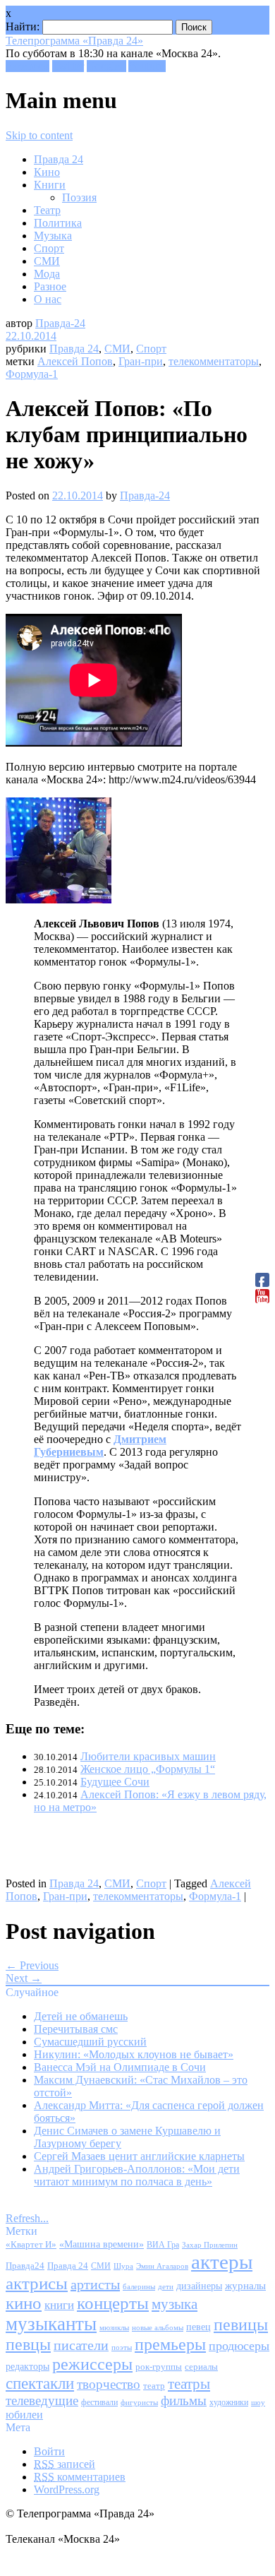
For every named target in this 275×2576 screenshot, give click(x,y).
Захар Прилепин (210, 2245)
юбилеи (24, 2415)
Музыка (53, 236)
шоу (258, 2402)
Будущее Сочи (115, 1782)
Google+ (106, 66)
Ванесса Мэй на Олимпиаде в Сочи (120, 2067)
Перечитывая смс (76, 2029)
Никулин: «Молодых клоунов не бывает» (134, 2054)
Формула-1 (32, 374)
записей (65, 2464)
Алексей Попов (75, 361)
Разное (50, 286)
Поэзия (79, 197)
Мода (47, 274)
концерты (113, 2303)
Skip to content (39, 135)
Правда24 (25, 2266)
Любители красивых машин (148, 1756)
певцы (28, 2344)
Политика (58, 223)
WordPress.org (67, 2489)
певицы (241, 2324)
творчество (109, 2384)
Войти (49, 2451)
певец (198, 2327)
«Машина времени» (102, 2244)
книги (59, 2305)
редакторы (28, 2366)
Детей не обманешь (81, 2016)
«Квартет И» (31, 2244)
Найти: (23, 26)
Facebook (28, 66)
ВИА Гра (163, 2245)
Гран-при (141, 361)
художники (229, 2402)
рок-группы (159, 2367)
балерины (139, 2286)
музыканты (51, 2324)
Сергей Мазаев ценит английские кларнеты (139, 2156)
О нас (48, 299)
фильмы (184, 2400)
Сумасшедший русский (90, 2042)
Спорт (49, 248)
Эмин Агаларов (162, 2266)
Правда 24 (59, 159)
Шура (123, 2266)
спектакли (40, 2383)
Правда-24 (60, 323)
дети (166, 2287)
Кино (47, 172)
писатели (81, 2345)
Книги (50, 185)
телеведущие (42, 2400)
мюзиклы (114, 2327)
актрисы (37, 2283)
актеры (222, 2262)
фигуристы (139, 2402)
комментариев (80, 2477)
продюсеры (239, 2346)
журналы (245, 2285)
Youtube (147, 66)
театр (154, 2386)
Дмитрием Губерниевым (100, 1446)
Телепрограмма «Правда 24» (74, 41)
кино (24, 2303)
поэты (122, 2347)
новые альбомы (158, 2327)
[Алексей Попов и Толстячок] (59, 900)
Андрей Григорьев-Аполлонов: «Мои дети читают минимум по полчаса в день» (137, 2175)
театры (189, 2384)
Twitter (68, 66)
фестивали (99, 2402)
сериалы (201, 2367)
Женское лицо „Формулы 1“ (148, 1769)
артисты (95, 2284)
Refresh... (27, 2218)
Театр (47, 210)
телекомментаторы (214, 361)
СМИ (47, 261)
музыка (175, 2304)
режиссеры (92, 2364)
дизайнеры (199, 2286)
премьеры (170, 2344)
